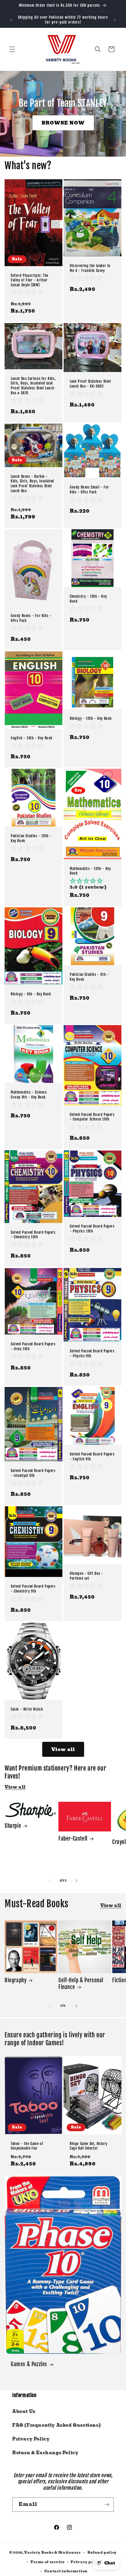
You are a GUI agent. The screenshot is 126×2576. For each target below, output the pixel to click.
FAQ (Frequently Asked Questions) (57, 2425)
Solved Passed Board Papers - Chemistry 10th (33, 1235)
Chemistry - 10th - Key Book (88, 599)
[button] (12, 49)
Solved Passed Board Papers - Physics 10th (92, 1229)
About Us (24, 2411)
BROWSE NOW (63, 123)
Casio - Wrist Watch (27, 1709)
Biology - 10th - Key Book (91, 718)
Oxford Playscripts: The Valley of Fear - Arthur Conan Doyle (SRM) (30, 280)
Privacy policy (86, 2562)
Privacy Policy (31, 2439)
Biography (15, 1980)
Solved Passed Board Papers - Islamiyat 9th (33, 1473)
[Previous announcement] (11, 20)
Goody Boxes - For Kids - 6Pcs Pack (31, 618)
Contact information (66, 2571)
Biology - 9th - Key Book (31, 994)
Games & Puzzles (29, 2364)
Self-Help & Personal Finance (81, 1984)
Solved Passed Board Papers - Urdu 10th (33, 1347)
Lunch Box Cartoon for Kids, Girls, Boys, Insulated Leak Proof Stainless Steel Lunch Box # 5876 (33, 386)
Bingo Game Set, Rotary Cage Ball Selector (88, 2146)
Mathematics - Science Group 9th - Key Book (29, 1095)
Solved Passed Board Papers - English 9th (92, 1457)
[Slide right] (76, 1881)
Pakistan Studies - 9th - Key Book (89, 977)
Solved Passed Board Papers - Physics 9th (92, 1353)
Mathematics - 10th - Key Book (90, 871)
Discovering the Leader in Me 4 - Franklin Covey (90, 268)
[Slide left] (50, 1881)
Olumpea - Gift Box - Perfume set (87, 1576)
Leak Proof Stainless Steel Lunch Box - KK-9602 (90, 384)
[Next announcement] (115, 20)
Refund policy (102, 2552)
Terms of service (47, 2562)
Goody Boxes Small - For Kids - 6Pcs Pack (89, 490)
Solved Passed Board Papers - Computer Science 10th (92, 1117)
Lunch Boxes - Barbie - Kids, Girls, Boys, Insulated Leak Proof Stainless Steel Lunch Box (32, 484)
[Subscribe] (107, 2505)
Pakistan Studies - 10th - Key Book (31, 838)
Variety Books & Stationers (52, 2552)
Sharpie (13, 1826)
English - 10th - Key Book (32, 738)
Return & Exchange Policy (45, 2453)
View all (63, 1749)
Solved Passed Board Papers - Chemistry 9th (33, 1589)
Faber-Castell (73, 1839)
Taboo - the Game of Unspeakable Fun (27, 2146)
